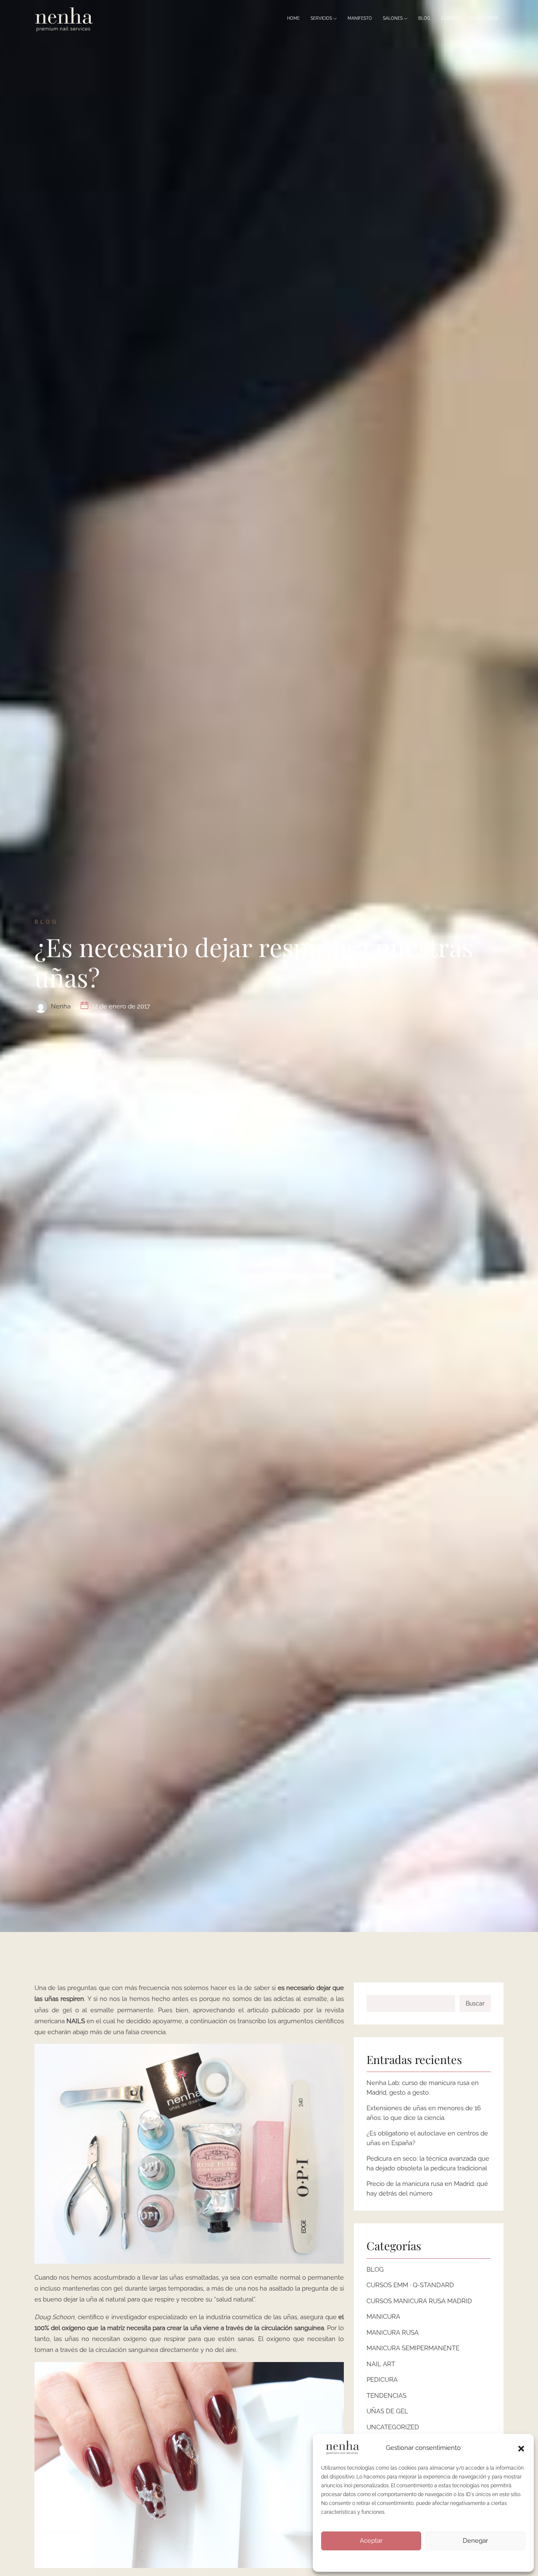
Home (293, 19)
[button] (521, 2448)
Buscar (475, 2003)
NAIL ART (381, 2364)
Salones (393, 19)
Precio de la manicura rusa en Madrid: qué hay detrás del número (427, 2189)
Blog (424, 19)
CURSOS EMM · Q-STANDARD (410, 2285)
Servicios (322, 19)
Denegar (475, 2541)
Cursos (450, 19)
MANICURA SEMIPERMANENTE (413, 2348)
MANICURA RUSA (393, 2333)
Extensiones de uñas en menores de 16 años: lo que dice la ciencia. (424, 2113)
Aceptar (371, 2541)
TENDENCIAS (386, 2396)
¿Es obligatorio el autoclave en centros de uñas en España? (427, 2138)
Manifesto (360, 19)
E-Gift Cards (484, 19)
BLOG (375, 2270)
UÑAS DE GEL (387, 2411)
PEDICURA (382, 2380)
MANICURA (383, 2317)
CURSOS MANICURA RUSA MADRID (419, 2301)
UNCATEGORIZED (393, 2427)
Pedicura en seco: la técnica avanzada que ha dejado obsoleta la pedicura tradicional (428, 2163)
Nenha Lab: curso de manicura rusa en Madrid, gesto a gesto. (423, 2088)
